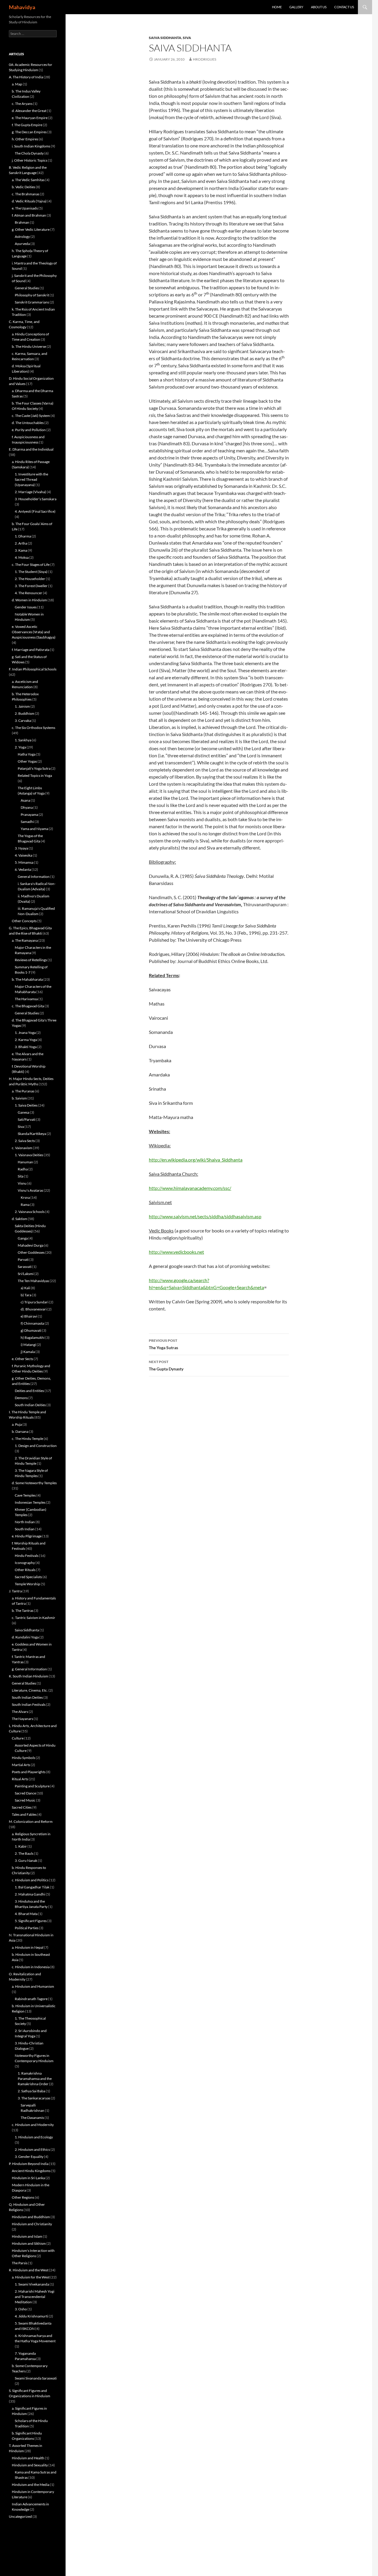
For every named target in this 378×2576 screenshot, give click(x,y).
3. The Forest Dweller (31, 586)
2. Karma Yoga (26, 1040)
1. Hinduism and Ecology (34, 2137)
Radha (23, 1169)
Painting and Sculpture (32, 1786)
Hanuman (25, 1162)
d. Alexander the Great (29, 111)
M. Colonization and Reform (31, 1821)
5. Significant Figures (31, 1921)
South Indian (25, 1529)
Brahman (22, 222)
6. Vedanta (23, 869)
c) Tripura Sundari (35, 1302)
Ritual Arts (20, 1779)
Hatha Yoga (27, 754)
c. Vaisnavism (22, 1148)
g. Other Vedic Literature (31, 229)
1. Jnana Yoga (25, 1033)
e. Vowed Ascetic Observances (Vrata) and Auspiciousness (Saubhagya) (34, 632)
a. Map (17, 84)
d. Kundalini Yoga (25, 1637)
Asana (25, 800)
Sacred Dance (25, 1793)
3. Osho (21, 2309)
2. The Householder (30, 579)
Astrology (22, 237)
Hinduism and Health (28, 2458)
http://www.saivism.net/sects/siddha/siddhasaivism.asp (205, 1216)
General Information (34, 877)
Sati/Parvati (27, 1119)
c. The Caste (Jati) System (31, 416)
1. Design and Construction (36, 1446)
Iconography (25, 1563)
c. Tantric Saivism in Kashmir (34, 1618)
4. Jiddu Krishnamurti (31, 2316)
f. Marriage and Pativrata (31, 650)
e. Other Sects (22, 1359)
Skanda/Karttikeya (32, 1134)
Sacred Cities (22, 1807)
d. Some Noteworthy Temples (34, 1483)
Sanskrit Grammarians (32, 302)
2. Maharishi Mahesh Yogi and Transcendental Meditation (35, 2297)
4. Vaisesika (23, 855)
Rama (25, 1205)
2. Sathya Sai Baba (31, 2091)
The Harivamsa (26, 999)
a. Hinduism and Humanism (33, 1986)
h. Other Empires (25, 139)
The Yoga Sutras (163, 1344)
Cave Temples (25, 1495)
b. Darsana (20, 1431)
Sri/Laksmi (26, 1274)
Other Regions (23, 2197)
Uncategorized (20, 2516)
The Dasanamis (32, 2118)
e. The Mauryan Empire (30, 118)
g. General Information (29, 1669)
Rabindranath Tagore (31, 1999)
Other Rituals (25, 1570)
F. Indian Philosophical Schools (33, 669)
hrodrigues (205, 59)
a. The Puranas (23, 1091)
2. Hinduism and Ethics (32, 2149)
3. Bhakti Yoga (26, 1047)
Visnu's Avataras (30, 1190)
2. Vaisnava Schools (30, 1212)
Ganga (23, 1238)
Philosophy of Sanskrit (32, 295)
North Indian (25, 1522)
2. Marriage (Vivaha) (30, 492)
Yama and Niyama (34, 829)
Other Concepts (24, 921)
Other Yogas (27, 761)
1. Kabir (21, 1846)
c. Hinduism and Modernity (33, 2125)
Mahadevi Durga (31, 1245)
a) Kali (25, 1288)
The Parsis (20, 2263)
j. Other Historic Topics (30, 160)
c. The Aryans (22, 104)
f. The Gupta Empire (27, 125)
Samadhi (27, 822)
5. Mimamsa (24, 862)
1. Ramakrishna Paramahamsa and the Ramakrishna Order (35, 2079)
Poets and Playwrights (29, 1772)
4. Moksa (22, 557)
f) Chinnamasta (32, 1323)
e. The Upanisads (25, 208)
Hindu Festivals (27, 1556)
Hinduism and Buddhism (31, 2217)
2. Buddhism (25, 713)
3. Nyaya (21, 848)
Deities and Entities (29, 1391)
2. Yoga (20, 747)
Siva (187, 38)
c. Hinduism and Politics (30, 1880)
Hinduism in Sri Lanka (28, 2178)
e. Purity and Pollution (29, 430)
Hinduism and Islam (27, 2236)
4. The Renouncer (28, 593)
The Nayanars (22, 1719)
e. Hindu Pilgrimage (27, 1536)
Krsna (25, 1197)
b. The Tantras (23, 1611)
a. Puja (17, 1424)
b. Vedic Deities (23, 187)
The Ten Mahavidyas (33, 1281)
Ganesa (23, 1112)
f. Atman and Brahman (29, 215)
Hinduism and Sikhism (29, 2243)
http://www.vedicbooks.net (176, 1252)
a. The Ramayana (25, 940)
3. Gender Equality (29, 2157)
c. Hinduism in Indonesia (31, 1967)
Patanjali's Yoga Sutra (34, 768)
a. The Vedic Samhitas (28, 180)
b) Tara (26, 1295)
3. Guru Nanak (26, 1860)
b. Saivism (19, 1098)
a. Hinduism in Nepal (28, 1947)
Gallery (296, 7)
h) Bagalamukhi (33, 1337)
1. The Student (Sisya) (31, 572)
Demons (21, 1398)
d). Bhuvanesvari (34, 1309)
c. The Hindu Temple (27, 1439)
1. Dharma (23, 536)
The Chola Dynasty (29, 153)
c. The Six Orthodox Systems (34, 728)
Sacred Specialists (28, 1577)
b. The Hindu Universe (29, 346)
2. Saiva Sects (25, 1141)
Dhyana (27, 807)
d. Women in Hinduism (29, 600)
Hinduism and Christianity (32, 2224)
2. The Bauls (24, 1853)
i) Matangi (28, 1345)
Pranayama (29, 814)
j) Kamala (28, 1352)
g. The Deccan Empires (29, 132)
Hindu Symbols (23, 1758)
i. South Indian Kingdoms (31, 146)
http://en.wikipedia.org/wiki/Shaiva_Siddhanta (196, 1160)
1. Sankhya (23, 740)
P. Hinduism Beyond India (29, 2164)
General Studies (27, 288)
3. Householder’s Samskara (36, 499)
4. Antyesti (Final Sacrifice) (35, 511)
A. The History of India (26, 77)
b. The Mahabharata (27, 979)
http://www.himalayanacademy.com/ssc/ (190, 1188)
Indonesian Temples (30, 1502)
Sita (21, 1176)
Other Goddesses (31, 1252)
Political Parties (27, 1928)
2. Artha (21, 543)
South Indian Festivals (29, 1704)
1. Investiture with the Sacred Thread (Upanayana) (31, 479)
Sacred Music (25, 1800)
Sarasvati (25, 1267)
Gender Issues (26, 607)
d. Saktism (19, 1219)
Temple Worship (27, 1584)
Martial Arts (21, 1765)
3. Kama (21, 550)
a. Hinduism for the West (31, 2277)
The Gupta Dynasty (166, 1365)
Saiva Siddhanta (165, 38)
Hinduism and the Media (31, 2485)
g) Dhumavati (31, 1330)
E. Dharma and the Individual (31, 449)
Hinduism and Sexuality (30, 2465)
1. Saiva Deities (26, 1105)
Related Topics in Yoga (35, 775)
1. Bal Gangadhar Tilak (32, 1887)
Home (277, 7)
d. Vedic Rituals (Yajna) (29, 201)
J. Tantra (15, 1591)
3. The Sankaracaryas (34, 2098)
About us (319, 7)
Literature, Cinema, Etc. (30, 1690)
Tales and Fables (24, 1814)
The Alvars (20, 1712)
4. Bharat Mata (26, 1914)
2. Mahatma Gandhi (30, 1894)
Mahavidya (22, 7)
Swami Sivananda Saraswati (36, 2378)
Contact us (344, 7)
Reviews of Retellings (31, 960)
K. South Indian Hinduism (28, 1676)
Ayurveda (22, 244)
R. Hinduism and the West (29, 2270)
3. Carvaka (23, 721)
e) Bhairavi (29, 1316)
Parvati (23, 1259)
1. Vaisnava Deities (29, 1155)
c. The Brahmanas (26, 194)
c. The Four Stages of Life (31, 565)
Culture (18, 1738)
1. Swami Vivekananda (32, 2284)
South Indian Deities (30, 1405)
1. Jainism (22, 706)
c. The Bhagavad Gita (28, 1006)
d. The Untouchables (28, 423)
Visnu (22, 1183)
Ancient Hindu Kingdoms (31, 2171)
